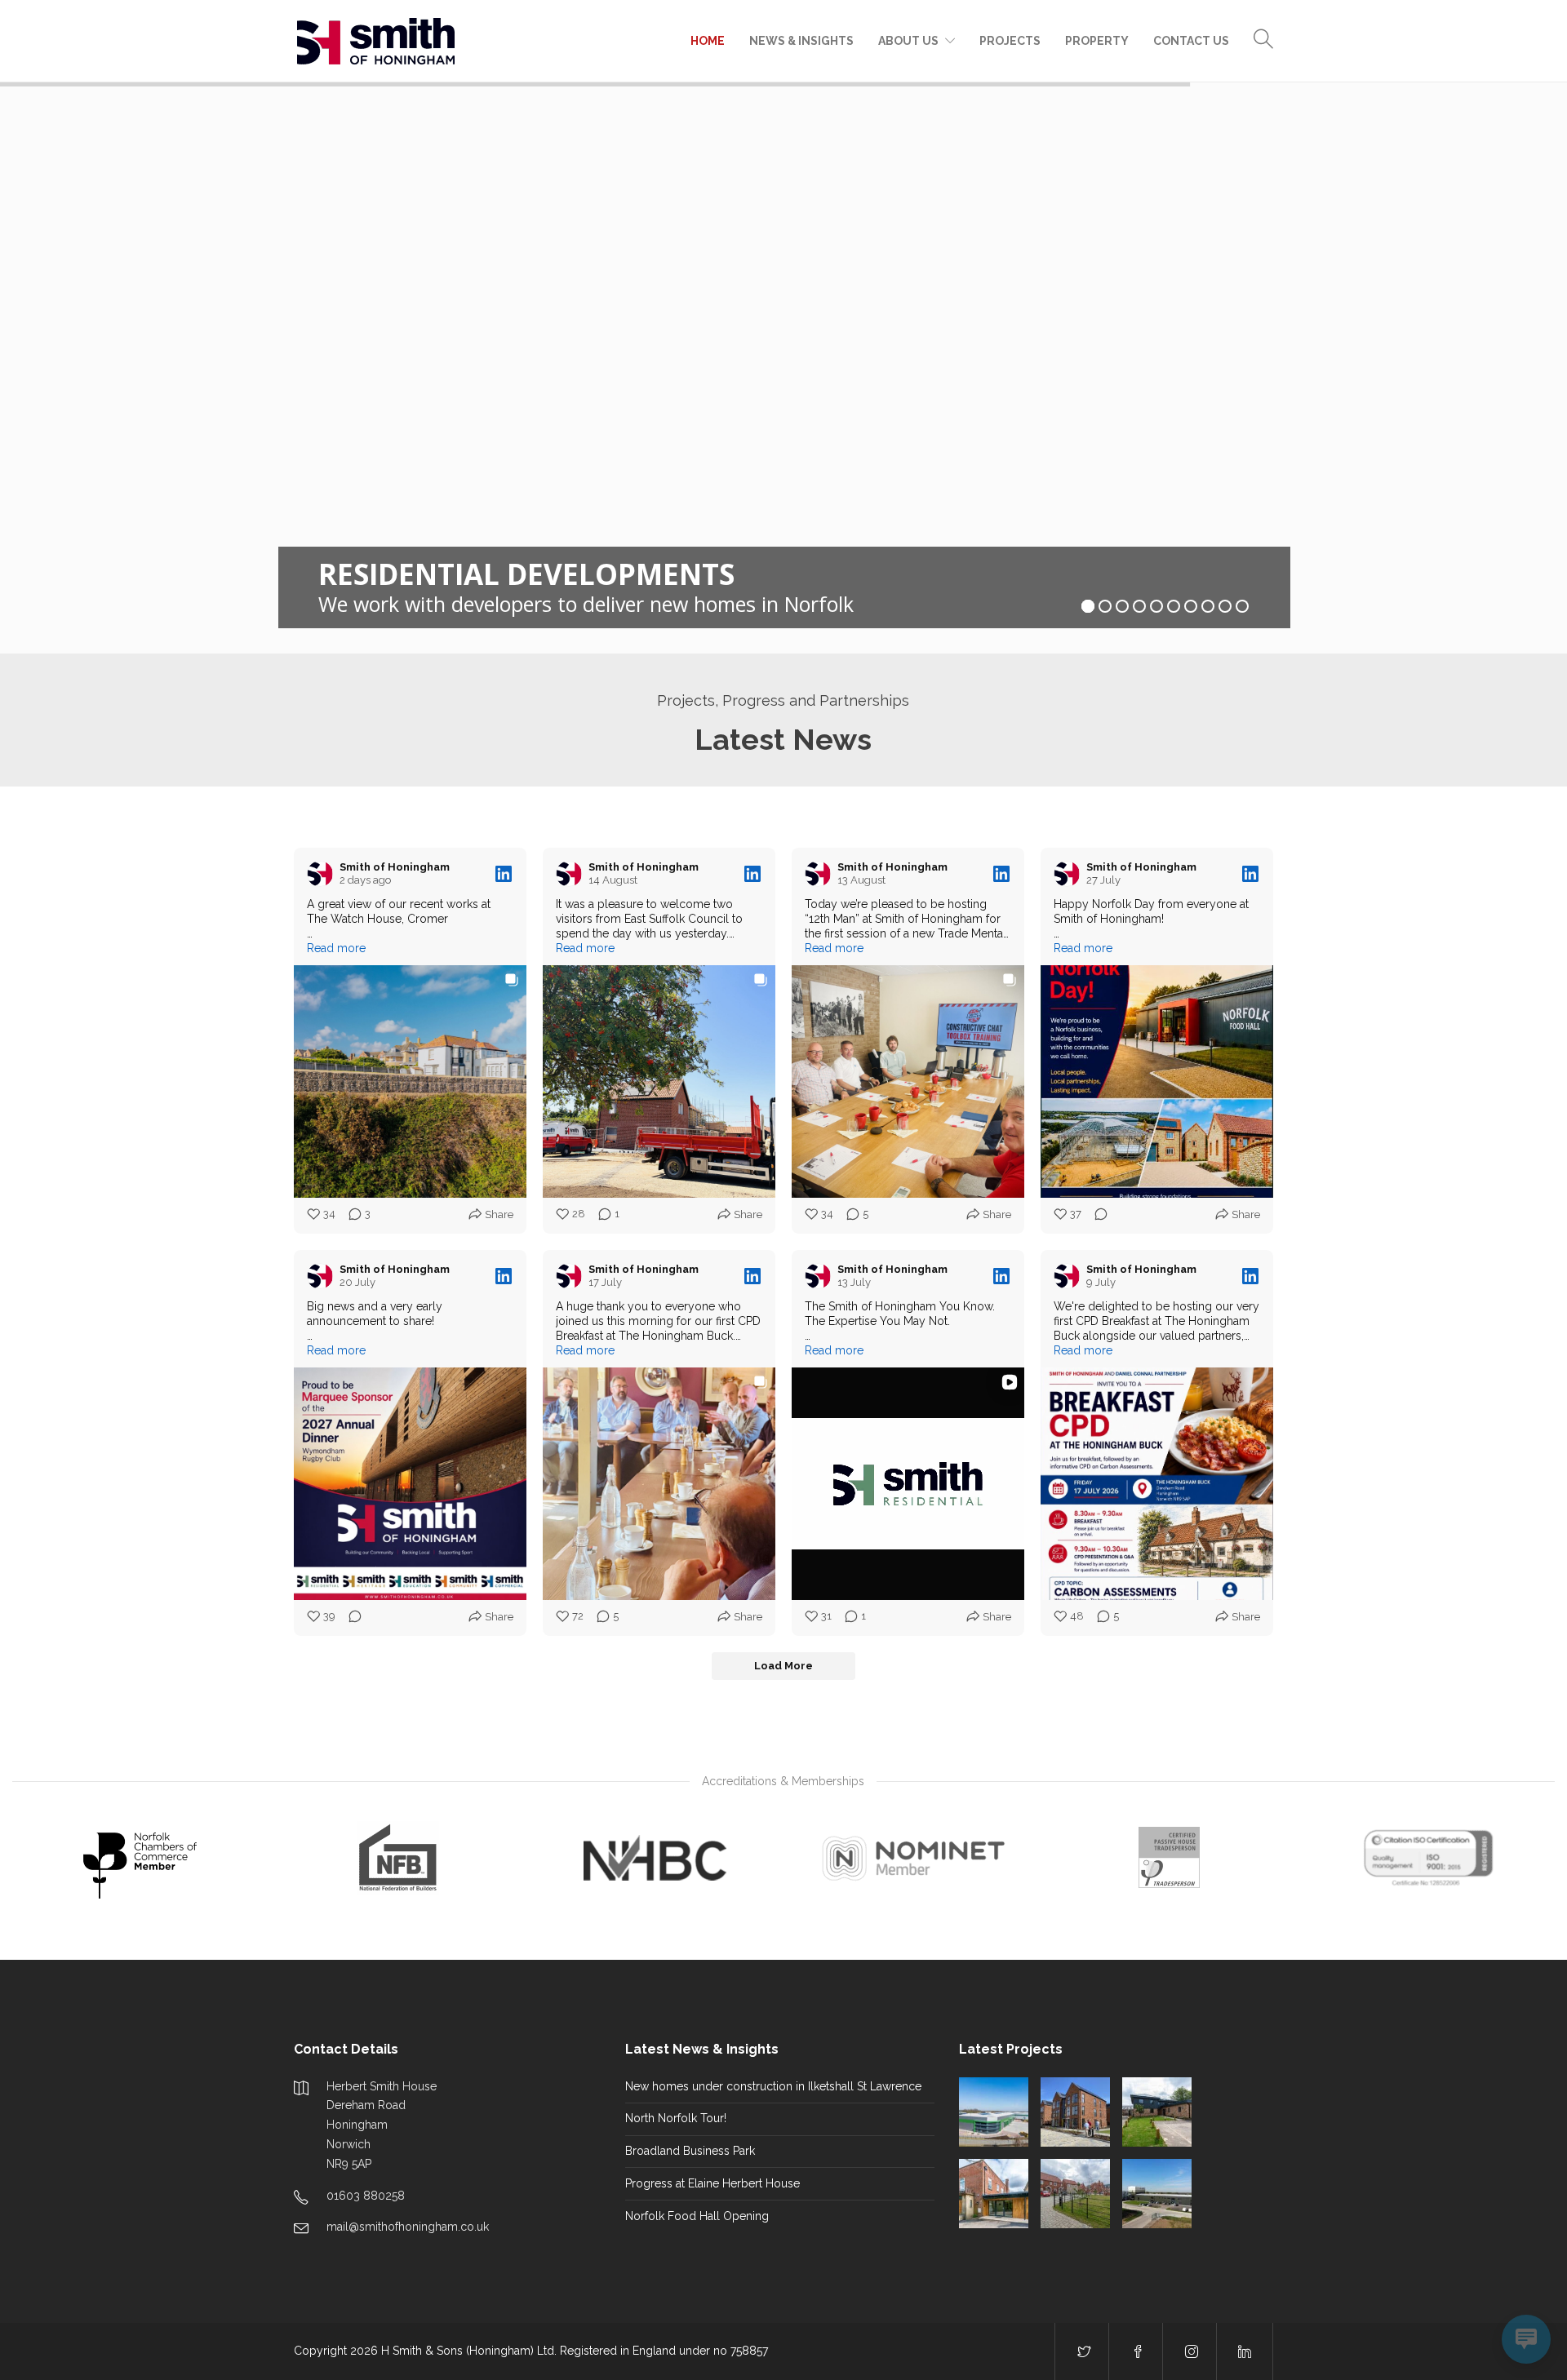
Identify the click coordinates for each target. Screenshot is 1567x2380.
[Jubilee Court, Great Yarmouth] (1075, 2112)
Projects (1010, 41)
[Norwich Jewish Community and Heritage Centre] (994, 2194)
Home (708, 41)
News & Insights (801, 41)
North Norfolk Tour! (676, 2118)
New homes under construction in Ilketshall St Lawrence (773, 2086)
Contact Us (1191, 41)
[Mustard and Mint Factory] (1157, 2194)
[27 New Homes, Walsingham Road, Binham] (1075, 2194)
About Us (908, 41)
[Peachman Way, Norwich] (994, 2112)
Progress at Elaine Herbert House (712, 2183)
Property (1097, 41)
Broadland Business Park (690, 2151)
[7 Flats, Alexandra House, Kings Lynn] (1157, 2112)
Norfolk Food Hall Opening (697, 2216)
